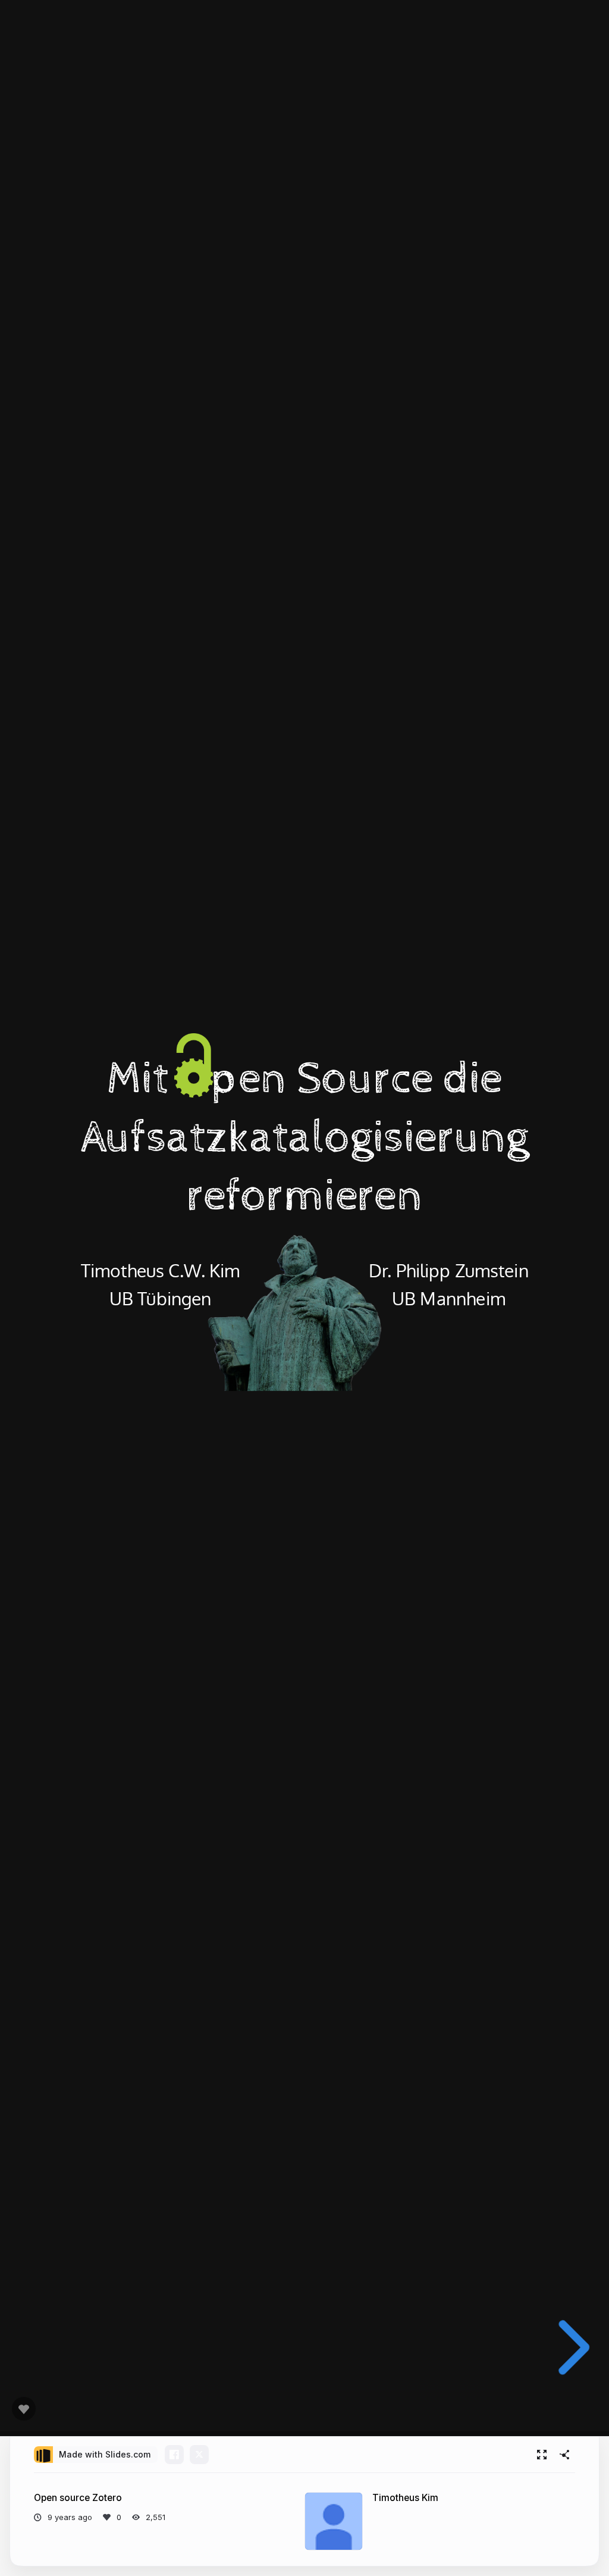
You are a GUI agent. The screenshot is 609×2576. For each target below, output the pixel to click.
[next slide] (568, 2347)
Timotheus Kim (405, 2498)
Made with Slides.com (105, 2454)
